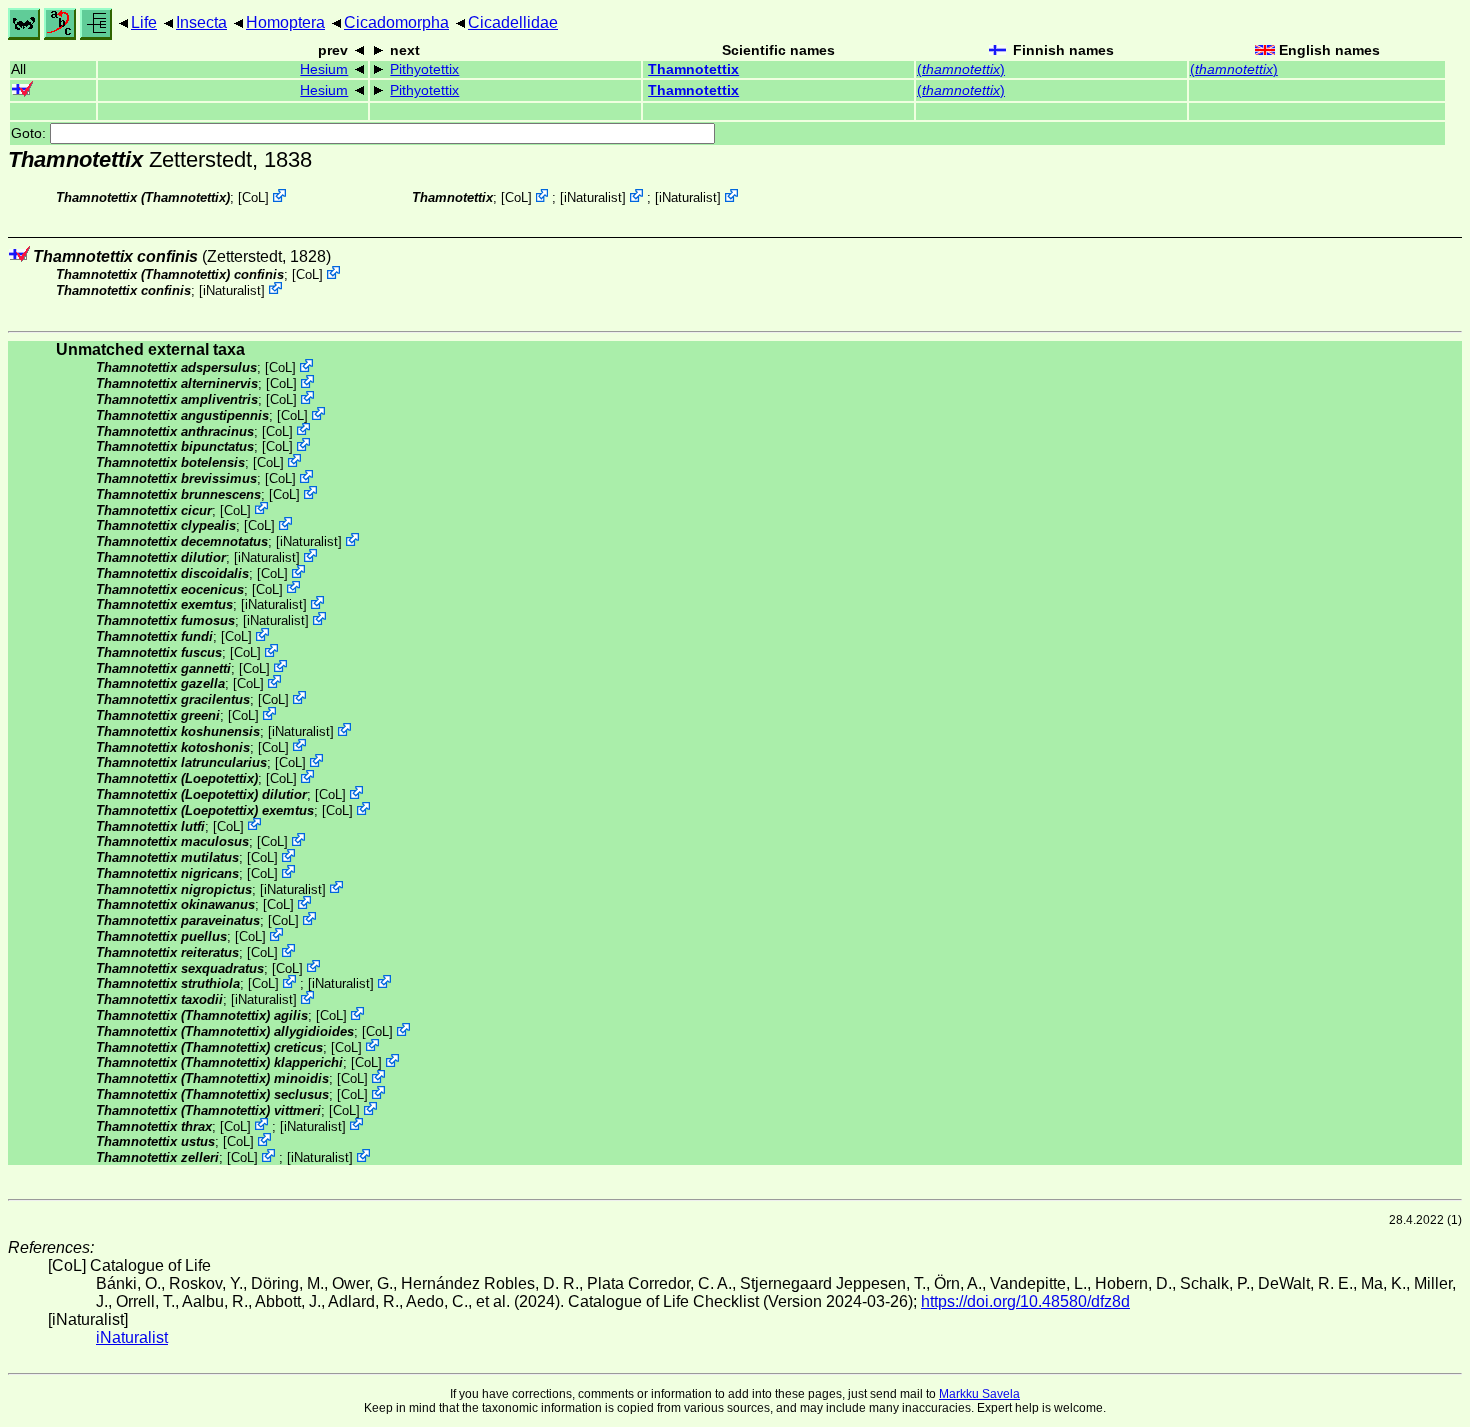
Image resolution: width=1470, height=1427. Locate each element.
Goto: (30, 133)
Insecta (201, 22)
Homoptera (285, 22)
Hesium (324, 69)
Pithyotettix (424, 69)
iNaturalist (593, 197)
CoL (253, 197)
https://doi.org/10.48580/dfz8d (1025, 1301)
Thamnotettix (693, 69)
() (961, 69)
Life (144, 22)
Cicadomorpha (396, 22)
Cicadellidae (513, 22)
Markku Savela (979, 1394)
